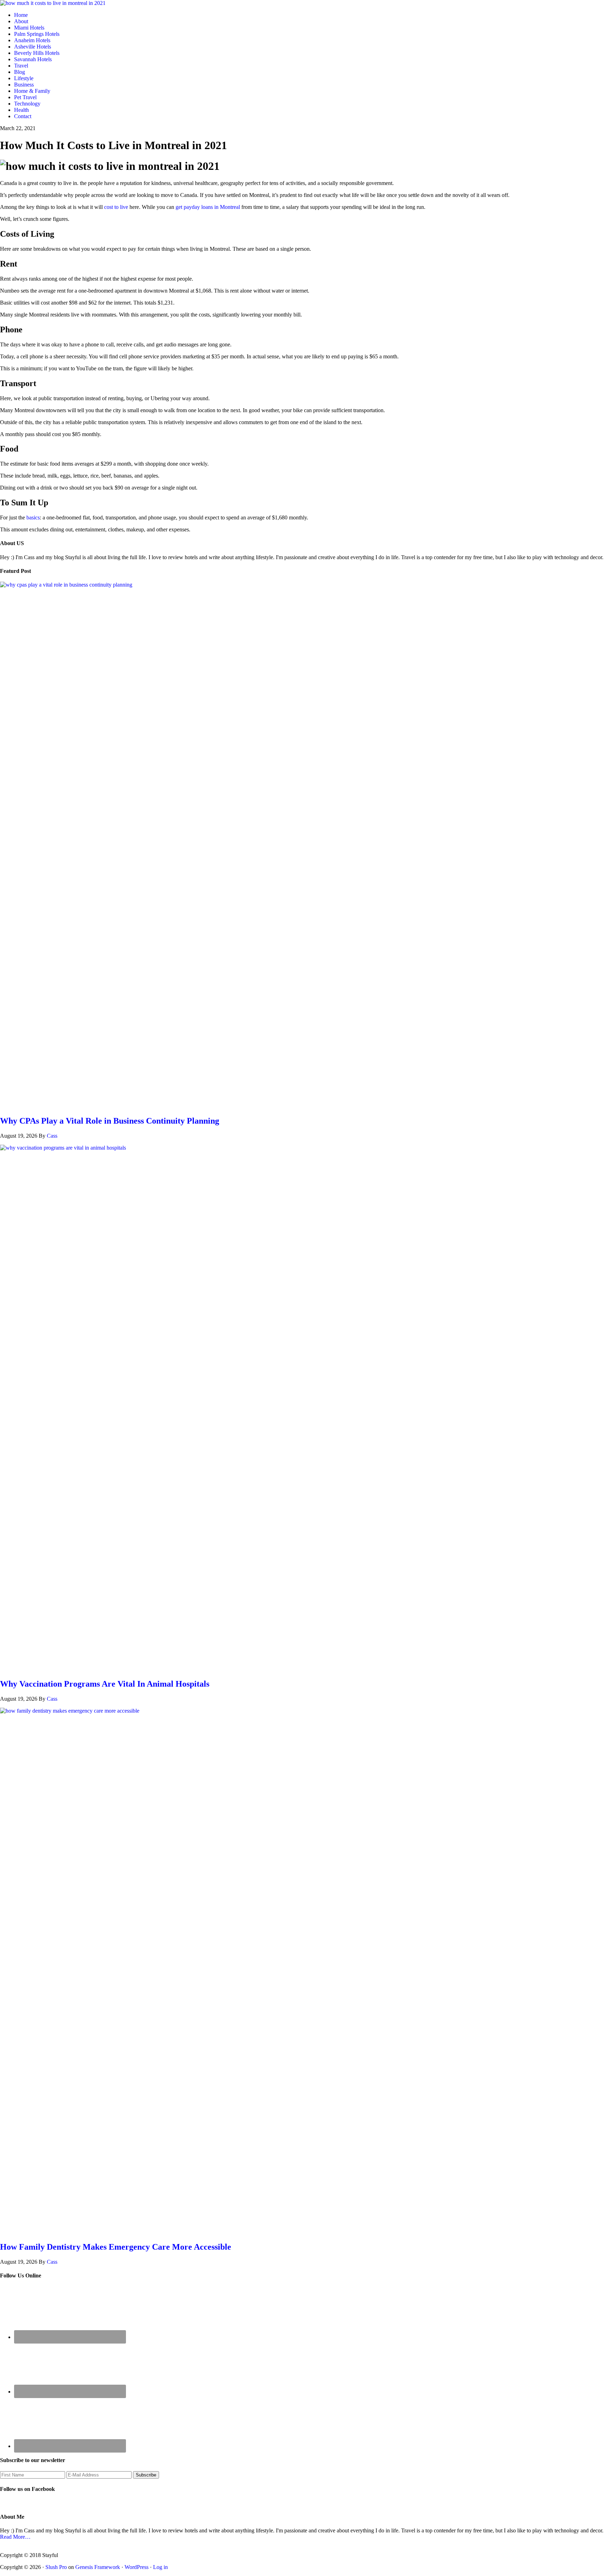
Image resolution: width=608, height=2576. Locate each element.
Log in (160, 2567)
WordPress (137, 2567)
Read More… (15, 2537)
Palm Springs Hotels (37, 34)
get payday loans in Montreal (208, 207)
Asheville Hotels (33, 47)
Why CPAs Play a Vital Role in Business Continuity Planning (110, 1121)
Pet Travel (25, 97)
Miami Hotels (29, 28)
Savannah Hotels (33, 59)
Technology (27, 104)
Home (21, 15)
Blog (20, 72)
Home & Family (32, 91)
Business (24, 85)
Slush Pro (56, 2567)
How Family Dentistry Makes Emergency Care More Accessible (116, 2247)
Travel (21, 66)
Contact (23, 116)
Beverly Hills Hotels (37, 53)
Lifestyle (24, 78)
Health (21, 110)
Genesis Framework (98, 2567)
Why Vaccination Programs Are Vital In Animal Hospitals (105, 1684)
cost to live (116, 207)
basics (33, 517)
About (21, 21)
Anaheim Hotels (32, 40)
